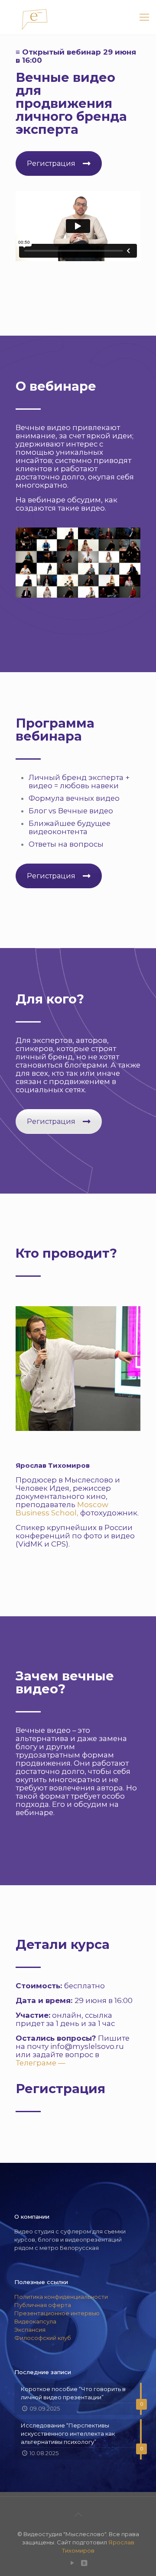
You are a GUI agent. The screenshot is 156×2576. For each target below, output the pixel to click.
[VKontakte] (84, 2563)
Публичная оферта (43, 2305)
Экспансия (30, 2330)
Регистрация (51, 163)
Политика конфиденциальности (61, 2297)
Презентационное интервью (57, 2313)
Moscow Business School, (62, 1509)
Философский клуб (43, 2338)
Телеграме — (41, 2063)
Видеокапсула (35, 2321)
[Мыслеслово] (78, 17)
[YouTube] (72, 2563)
